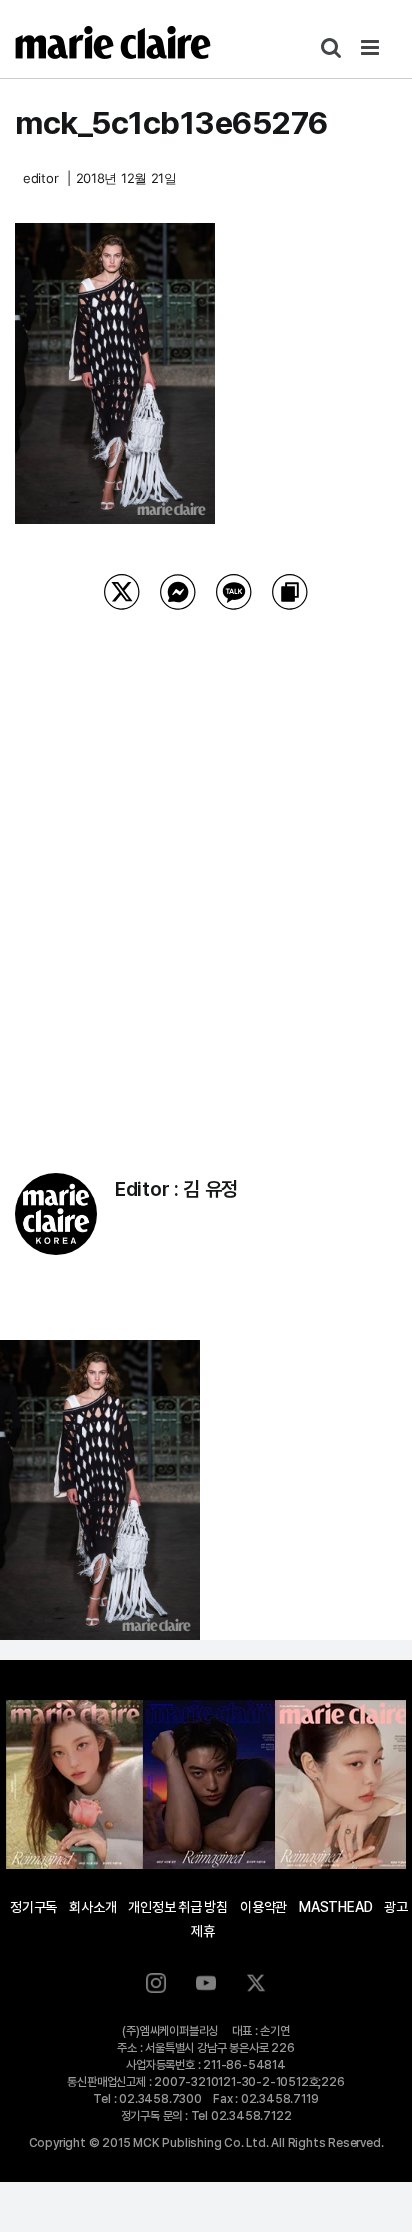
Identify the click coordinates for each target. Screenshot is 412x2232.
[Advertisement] (206, 866)
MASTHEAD (335, 1907)
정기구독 (33, 1907)
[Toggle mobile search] (331, 47)
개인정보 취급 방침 (178, 1907)
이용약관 (263, 1907)
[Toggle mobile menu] (371, 47)
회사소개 (92, 1907)
